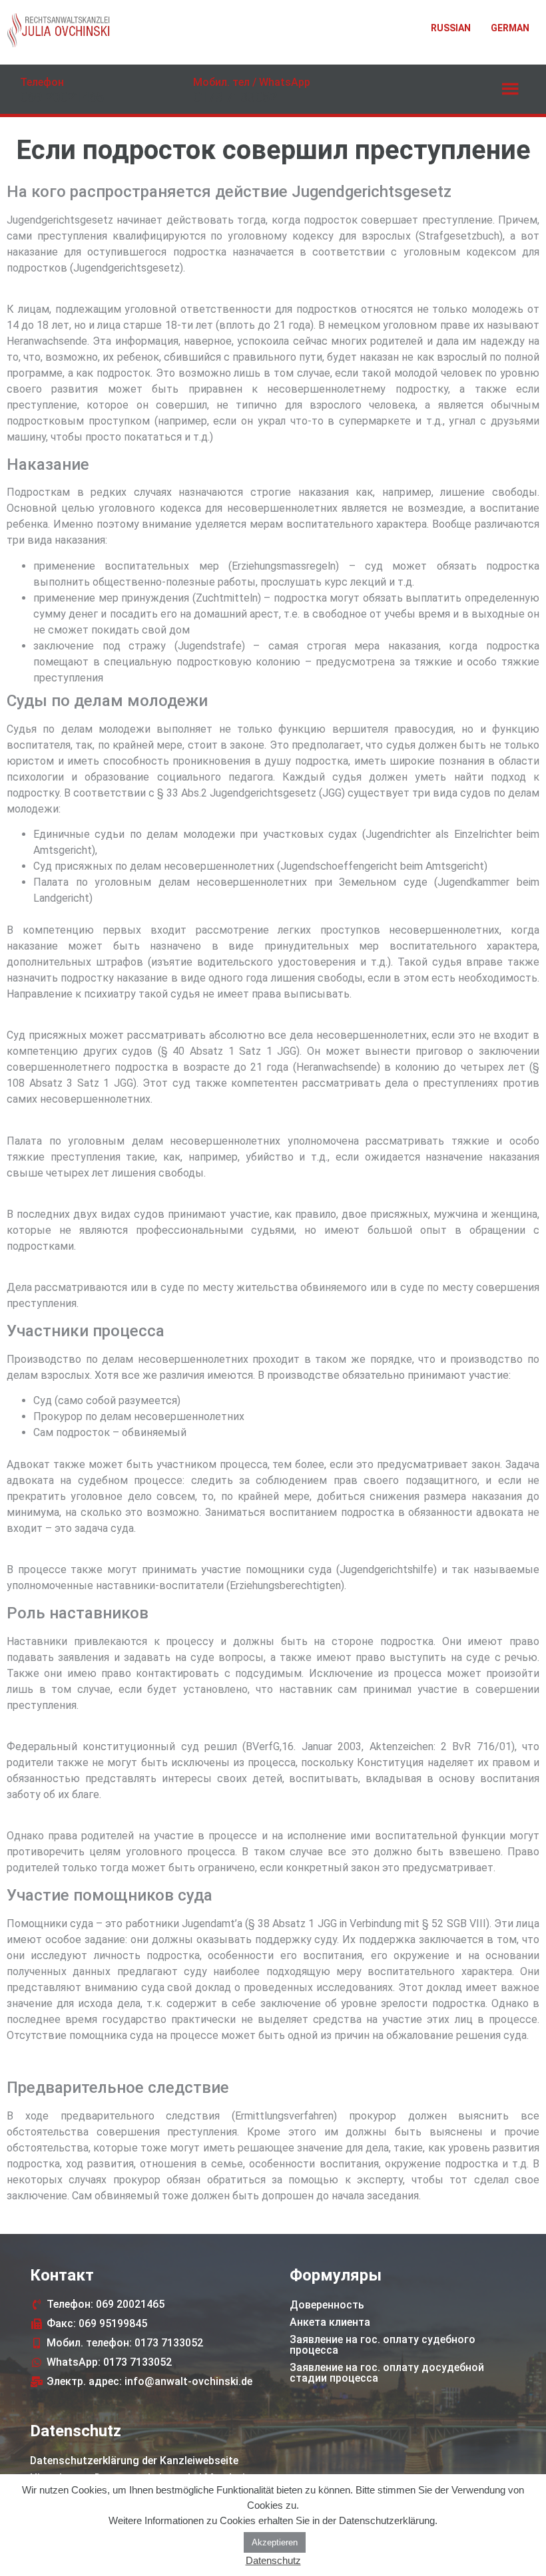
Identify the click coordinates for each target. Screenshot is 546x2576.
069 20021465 (62, 97)
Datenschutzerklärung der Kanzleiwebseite (134, 2461)
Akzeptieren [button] (275, 2542)
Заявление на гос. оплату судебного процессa (383, 2345)
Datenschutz (273, 2560)
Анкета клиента (330, 2322)
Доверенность (327, 2305)
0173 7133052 (235, 97)
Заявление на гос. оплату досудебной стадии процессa (387, 2373)
